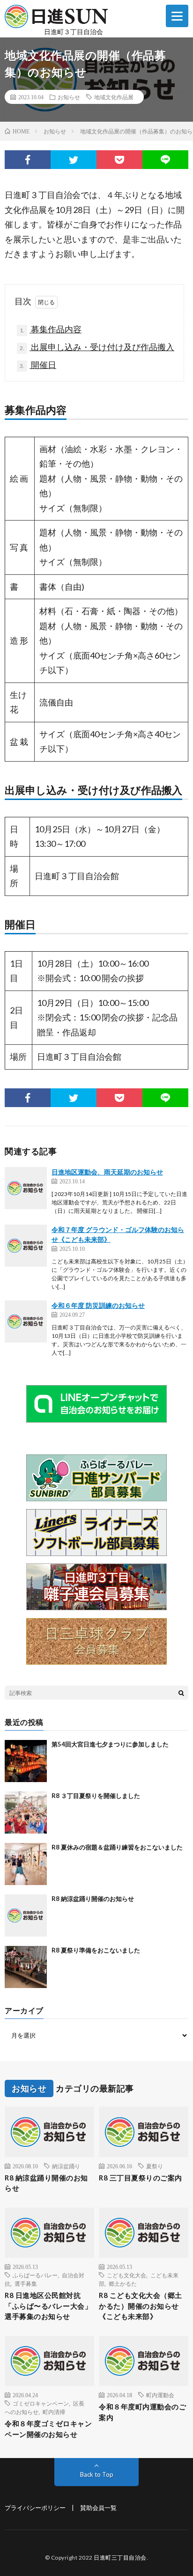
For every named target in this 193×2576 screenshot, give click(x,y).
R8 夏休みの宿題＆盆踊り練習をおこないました (117, 1847)
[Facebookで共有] (28, 160)
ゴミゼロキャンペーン (41, 2403)
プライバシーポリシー (35, 2508)
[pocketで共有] (119, 160)
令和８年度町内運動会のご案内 (142, 2412)
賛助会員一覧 (98, 2508)
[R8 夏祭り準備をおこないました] (26, 1967)
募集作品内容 (51, 329)
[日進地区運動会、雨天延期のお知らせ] (26, 1188)
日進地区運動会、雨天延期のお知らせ (107, 1172)
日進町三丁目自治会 (120, 2558)
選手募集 (26, 2283)
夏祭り (155, 2166)
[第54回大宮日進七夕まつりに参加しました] (26, 1761)
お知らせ (69, 97)
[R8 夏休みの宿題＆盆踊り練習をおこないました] (26, 1864)
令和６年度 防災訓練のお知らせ (98, 1305)
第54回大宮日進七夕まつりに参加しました (110, 1744)
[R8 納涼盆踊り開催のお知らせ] (26, 1915)
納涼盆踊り (66, 2166)
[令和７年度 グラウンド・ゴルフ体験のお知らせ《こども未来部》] (26, 1246)
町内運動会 (160, 2395)
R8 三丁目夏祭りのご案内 (141, 2178)
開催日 (38, 365)
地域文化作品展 (114, 97)
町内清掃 (54, 2412)
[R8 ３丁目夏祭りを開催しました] (26, 1813)
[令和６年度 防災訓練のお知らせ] (26, 1321)
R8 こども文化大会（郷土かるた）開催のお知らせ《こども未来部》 (141, 2306)
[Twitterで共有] (74, 160)
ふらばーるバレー (35, 2275)
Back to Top (97, 2474)
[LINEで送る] (165, 160)
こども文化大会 (126, 2275)
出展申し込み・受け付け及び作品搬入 (97, 347)
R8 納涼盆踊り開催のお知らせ (93, 1899)
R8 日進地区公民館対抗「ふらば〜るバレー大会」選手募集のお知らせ (48, 2306)
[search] (181, 1693)
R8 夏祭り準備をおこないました (96, 1950)
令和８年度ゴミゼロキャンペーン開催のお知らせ (48, 2429)
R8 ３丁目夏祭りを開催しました (96, 1796)
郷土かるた (123, 2283)
